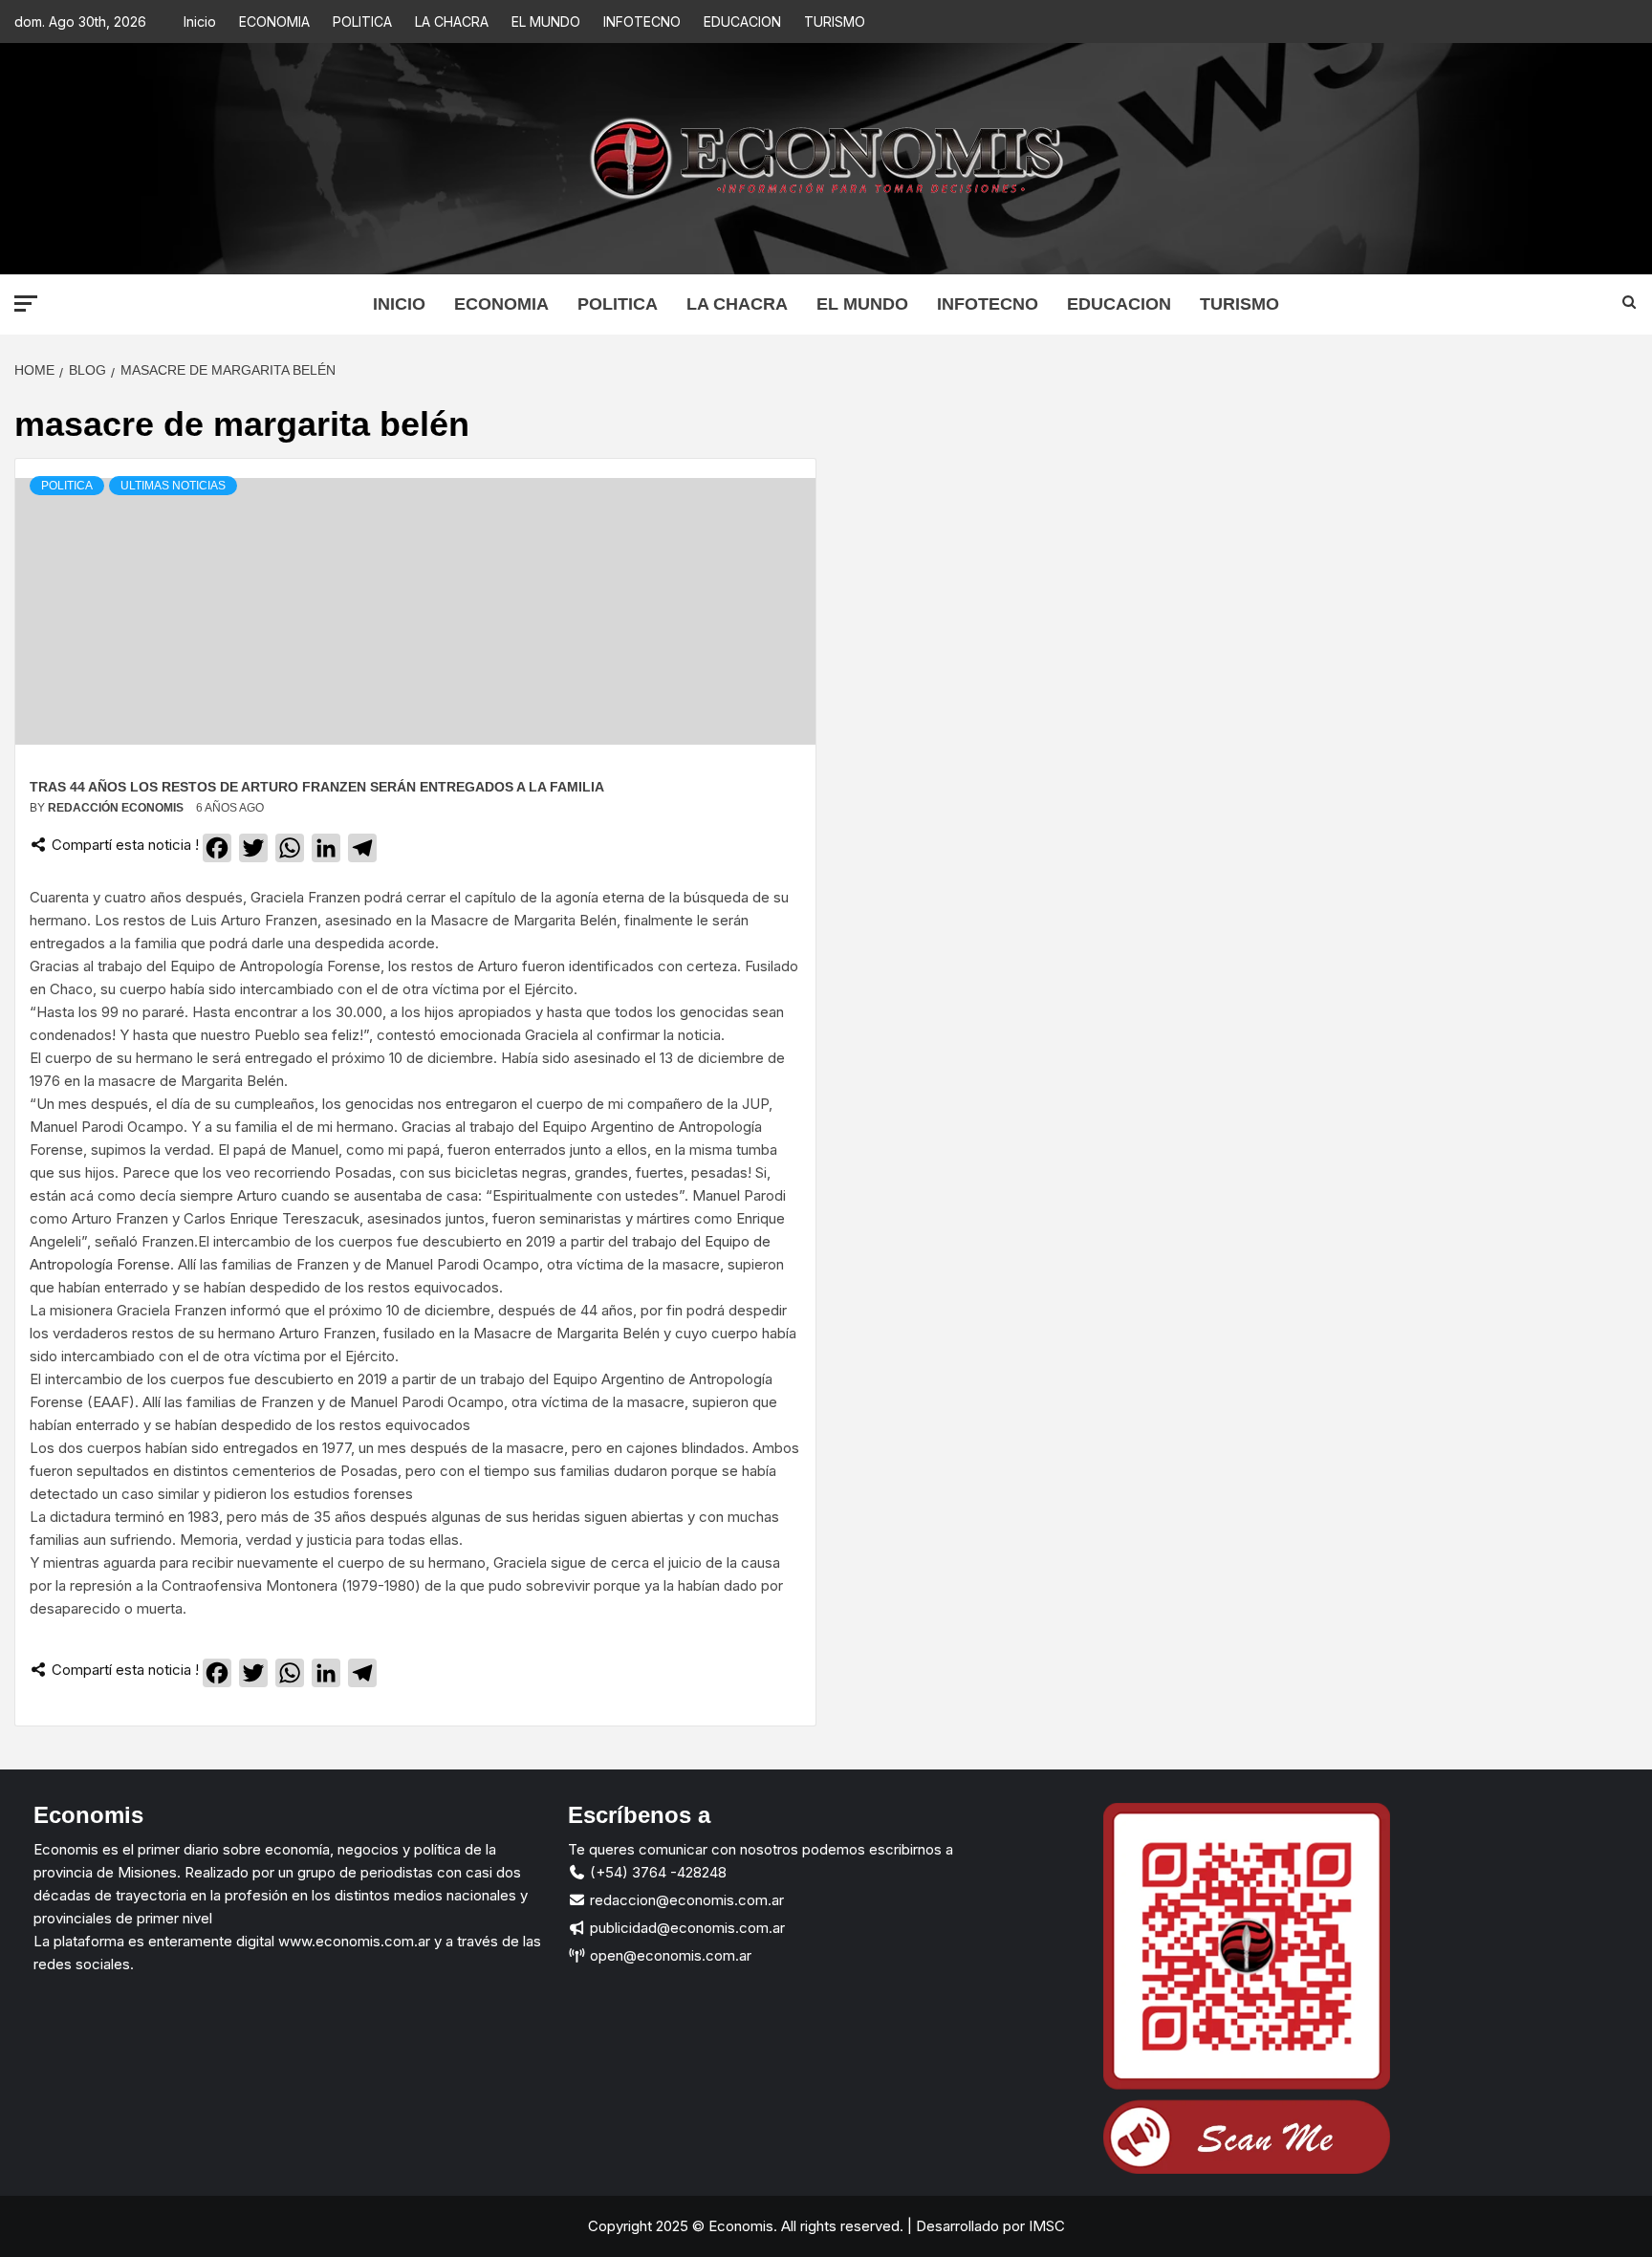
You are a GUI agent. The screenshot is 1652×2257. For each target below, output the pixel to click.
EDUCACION (742, 22)
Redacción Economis (117, 808)
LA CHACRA (452, 22)
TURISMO (835, 22)
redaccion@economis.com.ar (685, 1900)
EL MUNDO (546, 22)
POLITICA (362, 22)
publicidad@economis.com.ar (685, 1928)
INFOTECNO (642, 22)
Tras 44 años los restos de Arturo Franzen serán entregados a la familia (317, 787)
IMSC (1045, 2226)
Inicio (200, 22)
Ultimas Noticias (173, 486)
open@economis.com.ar (669, 1955)
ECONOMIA (274, 22)
